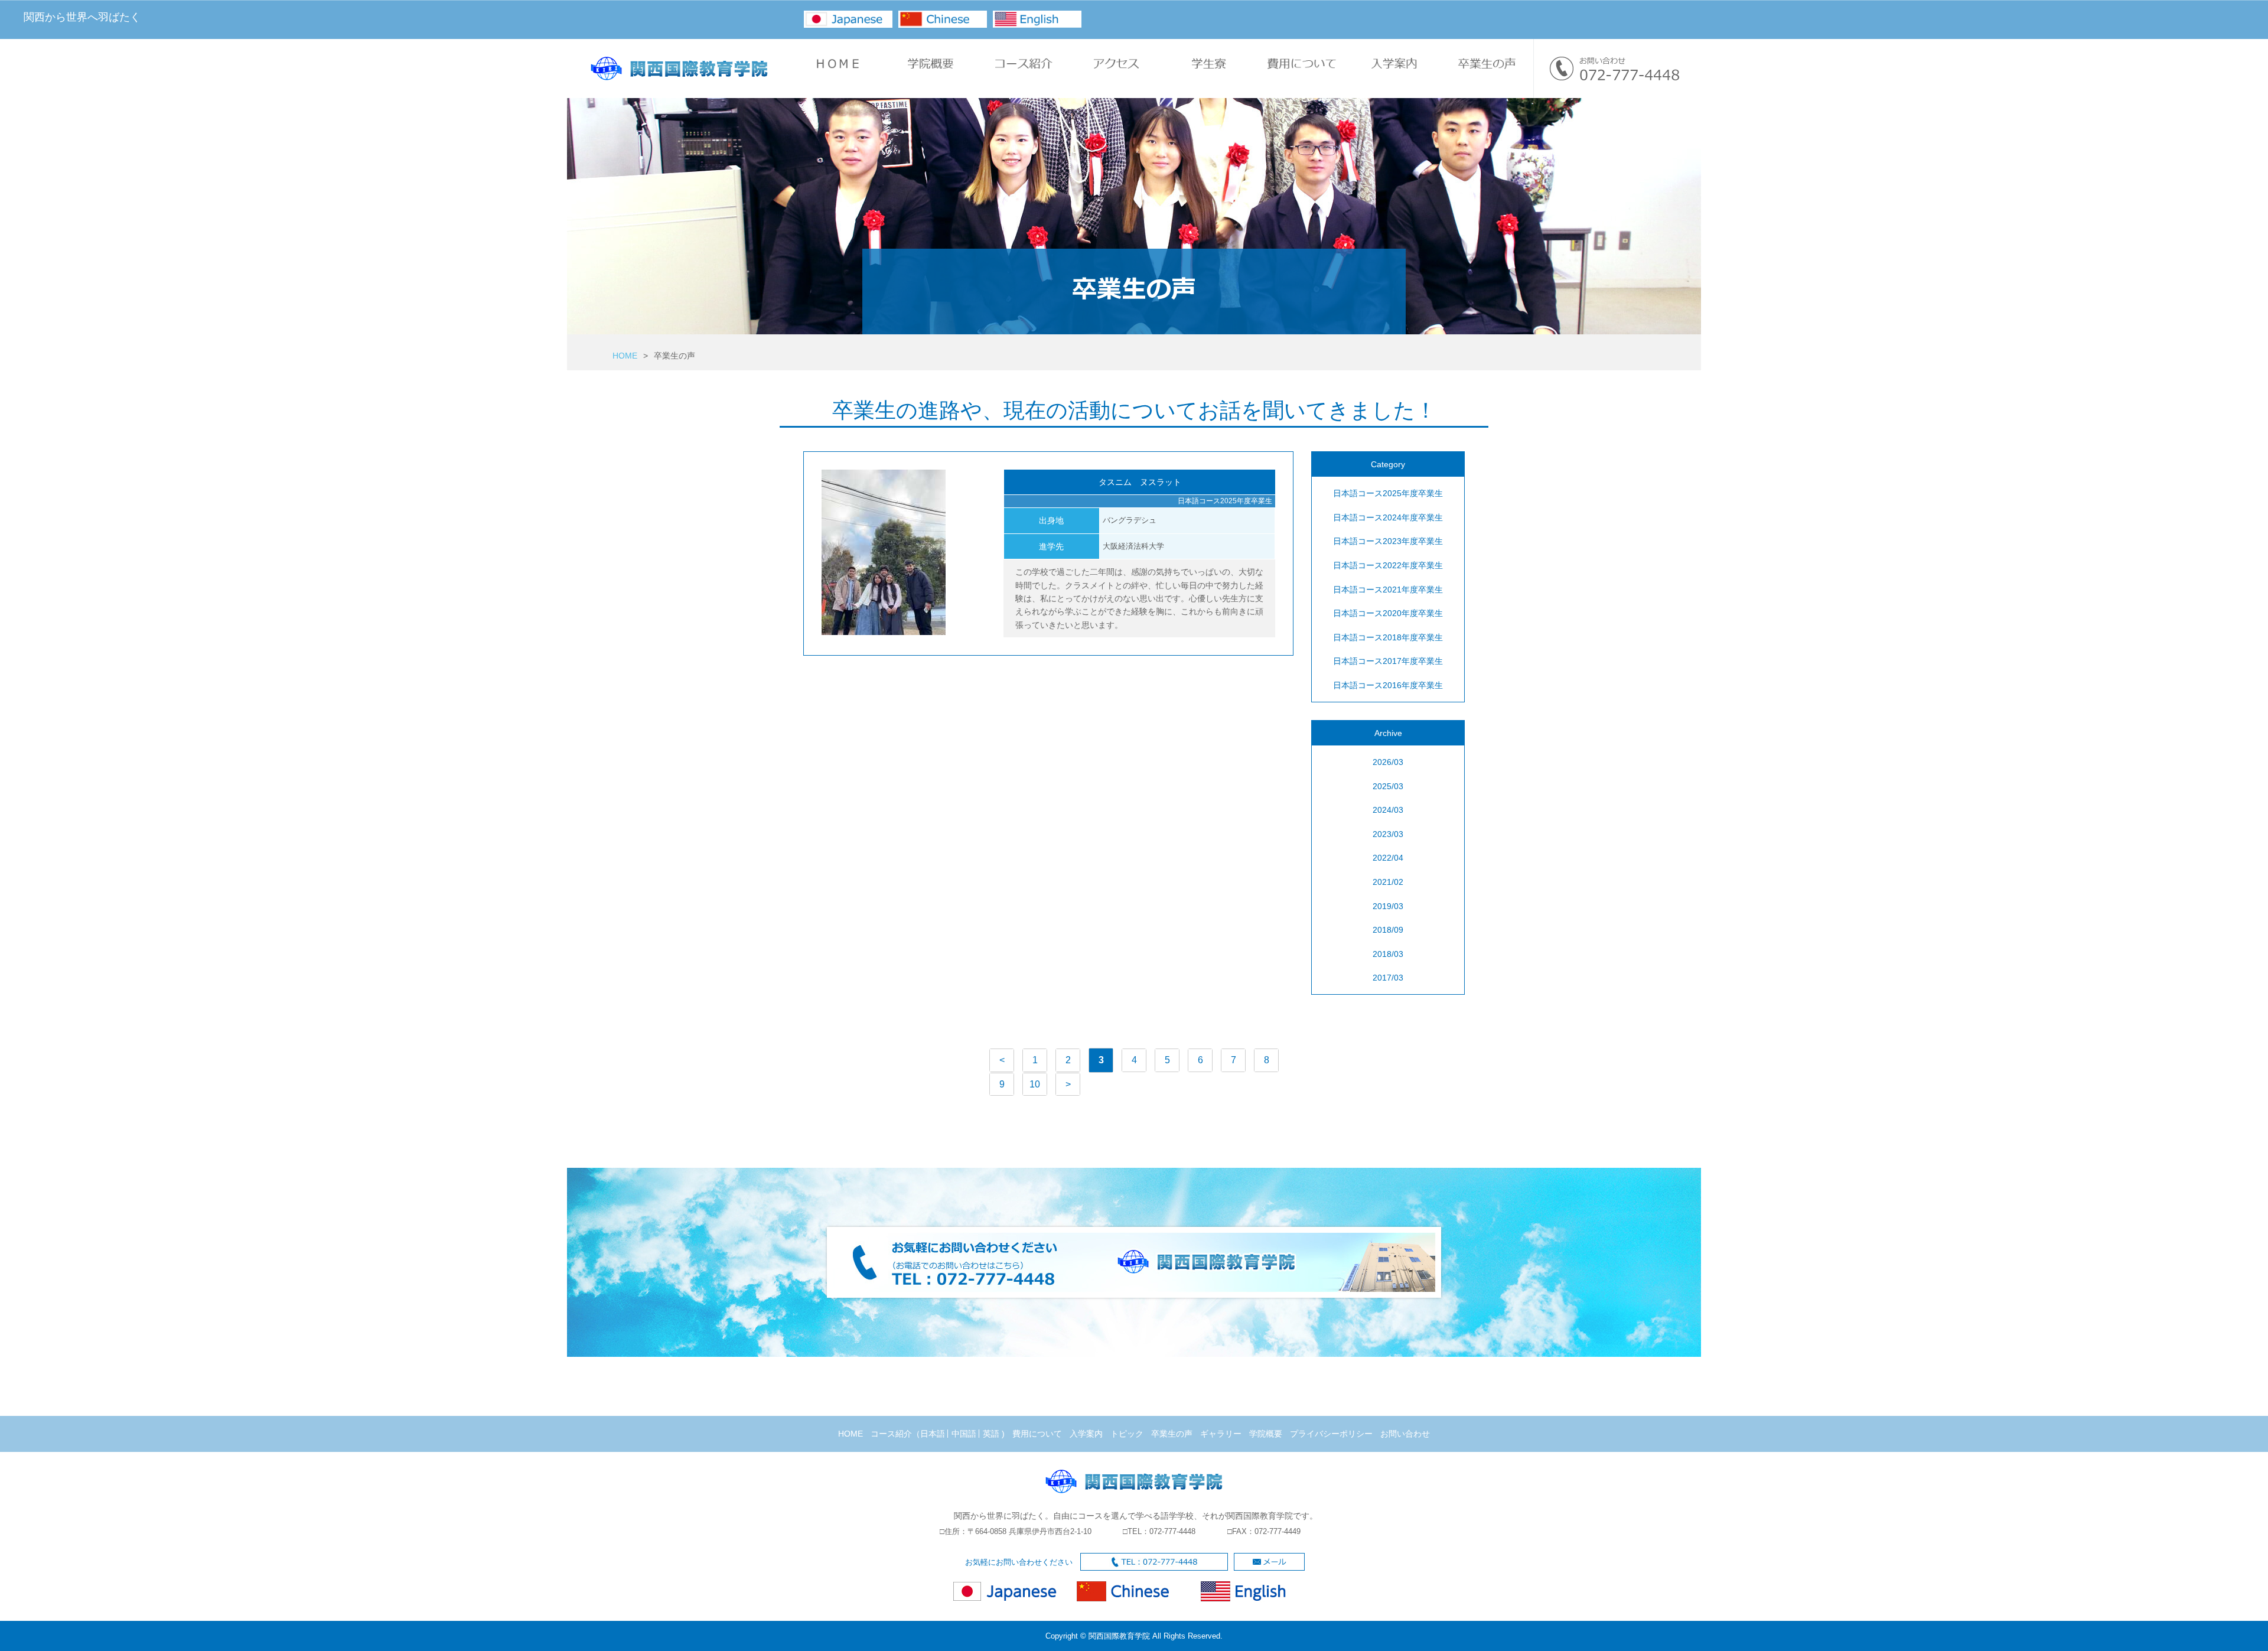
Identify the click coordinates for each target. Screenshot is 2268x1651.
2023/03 (1388, 834)
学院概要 (1266, 1434)
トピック (1127, 1434)
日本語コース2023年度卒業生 (1388, 541)
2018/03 (1388, 954)
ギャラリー (1221, 1434)
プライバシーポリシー (1331, 1434)
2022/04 (1388, 858)
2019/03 (1388, 906)
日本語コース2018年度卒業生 (1388, 637)
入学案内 (1086, 1434)
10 (1035, 1084)
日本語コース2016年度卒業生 (1388, 685)
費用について (1037, 1434)
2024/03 (1388, 810)
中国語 (964, 1434)
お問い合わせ (1405, 1434)
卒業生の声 (1172, 1434)
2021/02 (1388, 882)
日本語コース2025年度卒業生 (1388, 493)
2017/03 (1388, 978)
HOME (625, 356)
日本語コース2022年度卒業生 (1388, 565)
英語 (991, 1434)
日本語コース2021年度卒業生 (1388, 590)
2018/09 (1388, 930)
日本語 (933, 1434)
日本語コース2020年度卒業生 (1388, 613)
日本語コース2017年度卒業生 (1388, 661)
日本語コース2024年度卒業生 (1388, 517)
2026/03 (1388, 762)
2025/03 (1388, 786)
